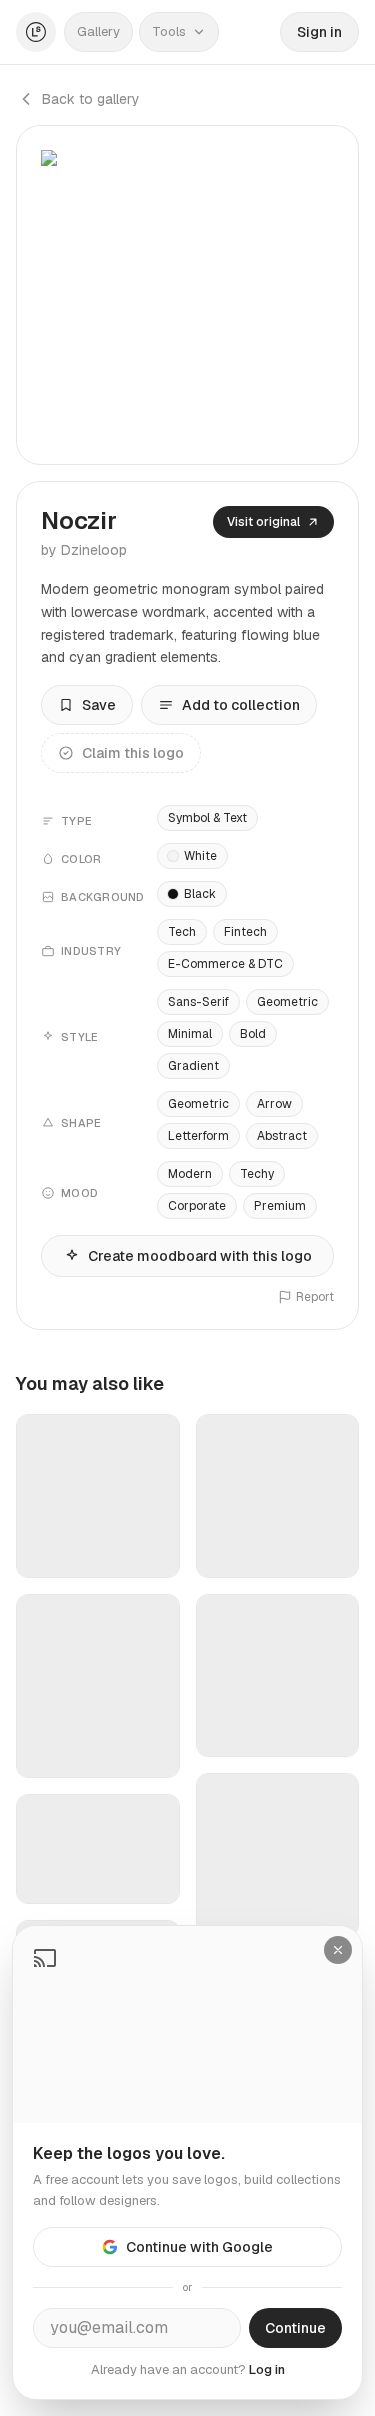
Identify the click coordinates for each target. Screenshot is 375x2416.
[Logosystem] (36, 32)
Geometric (287, 1002)
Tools (169, 31)
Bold (253, 1034)
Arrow (274, 1104)
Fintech (245, 932)
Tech (182, 932)
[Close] (338, 1950)
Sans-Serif (198, 1002)
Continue (295, 2328)
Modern (190, 1174)
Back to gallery (91, 99)
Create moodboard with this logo (200, 1256)
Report (315, 1297)
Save (99, 705)
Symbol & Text (207, 818)
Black (200, 894)
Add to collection (241, 705)
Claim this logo (133, 753)
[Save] (152, 1554)
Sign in (319, 32)
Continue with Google (199, 2247)
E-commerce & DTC (225, 964)
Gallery (98, 31)
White (200, 856)
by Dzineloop (84, 550)
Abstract (282, 1136)
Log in (267, 2369)
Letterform (198, 1136)
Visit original (263, 522)
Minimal (190, 1034)
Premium (280, 1206)
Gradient (193, 1066)
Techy (257, 1174)
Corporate (197, 1206)
